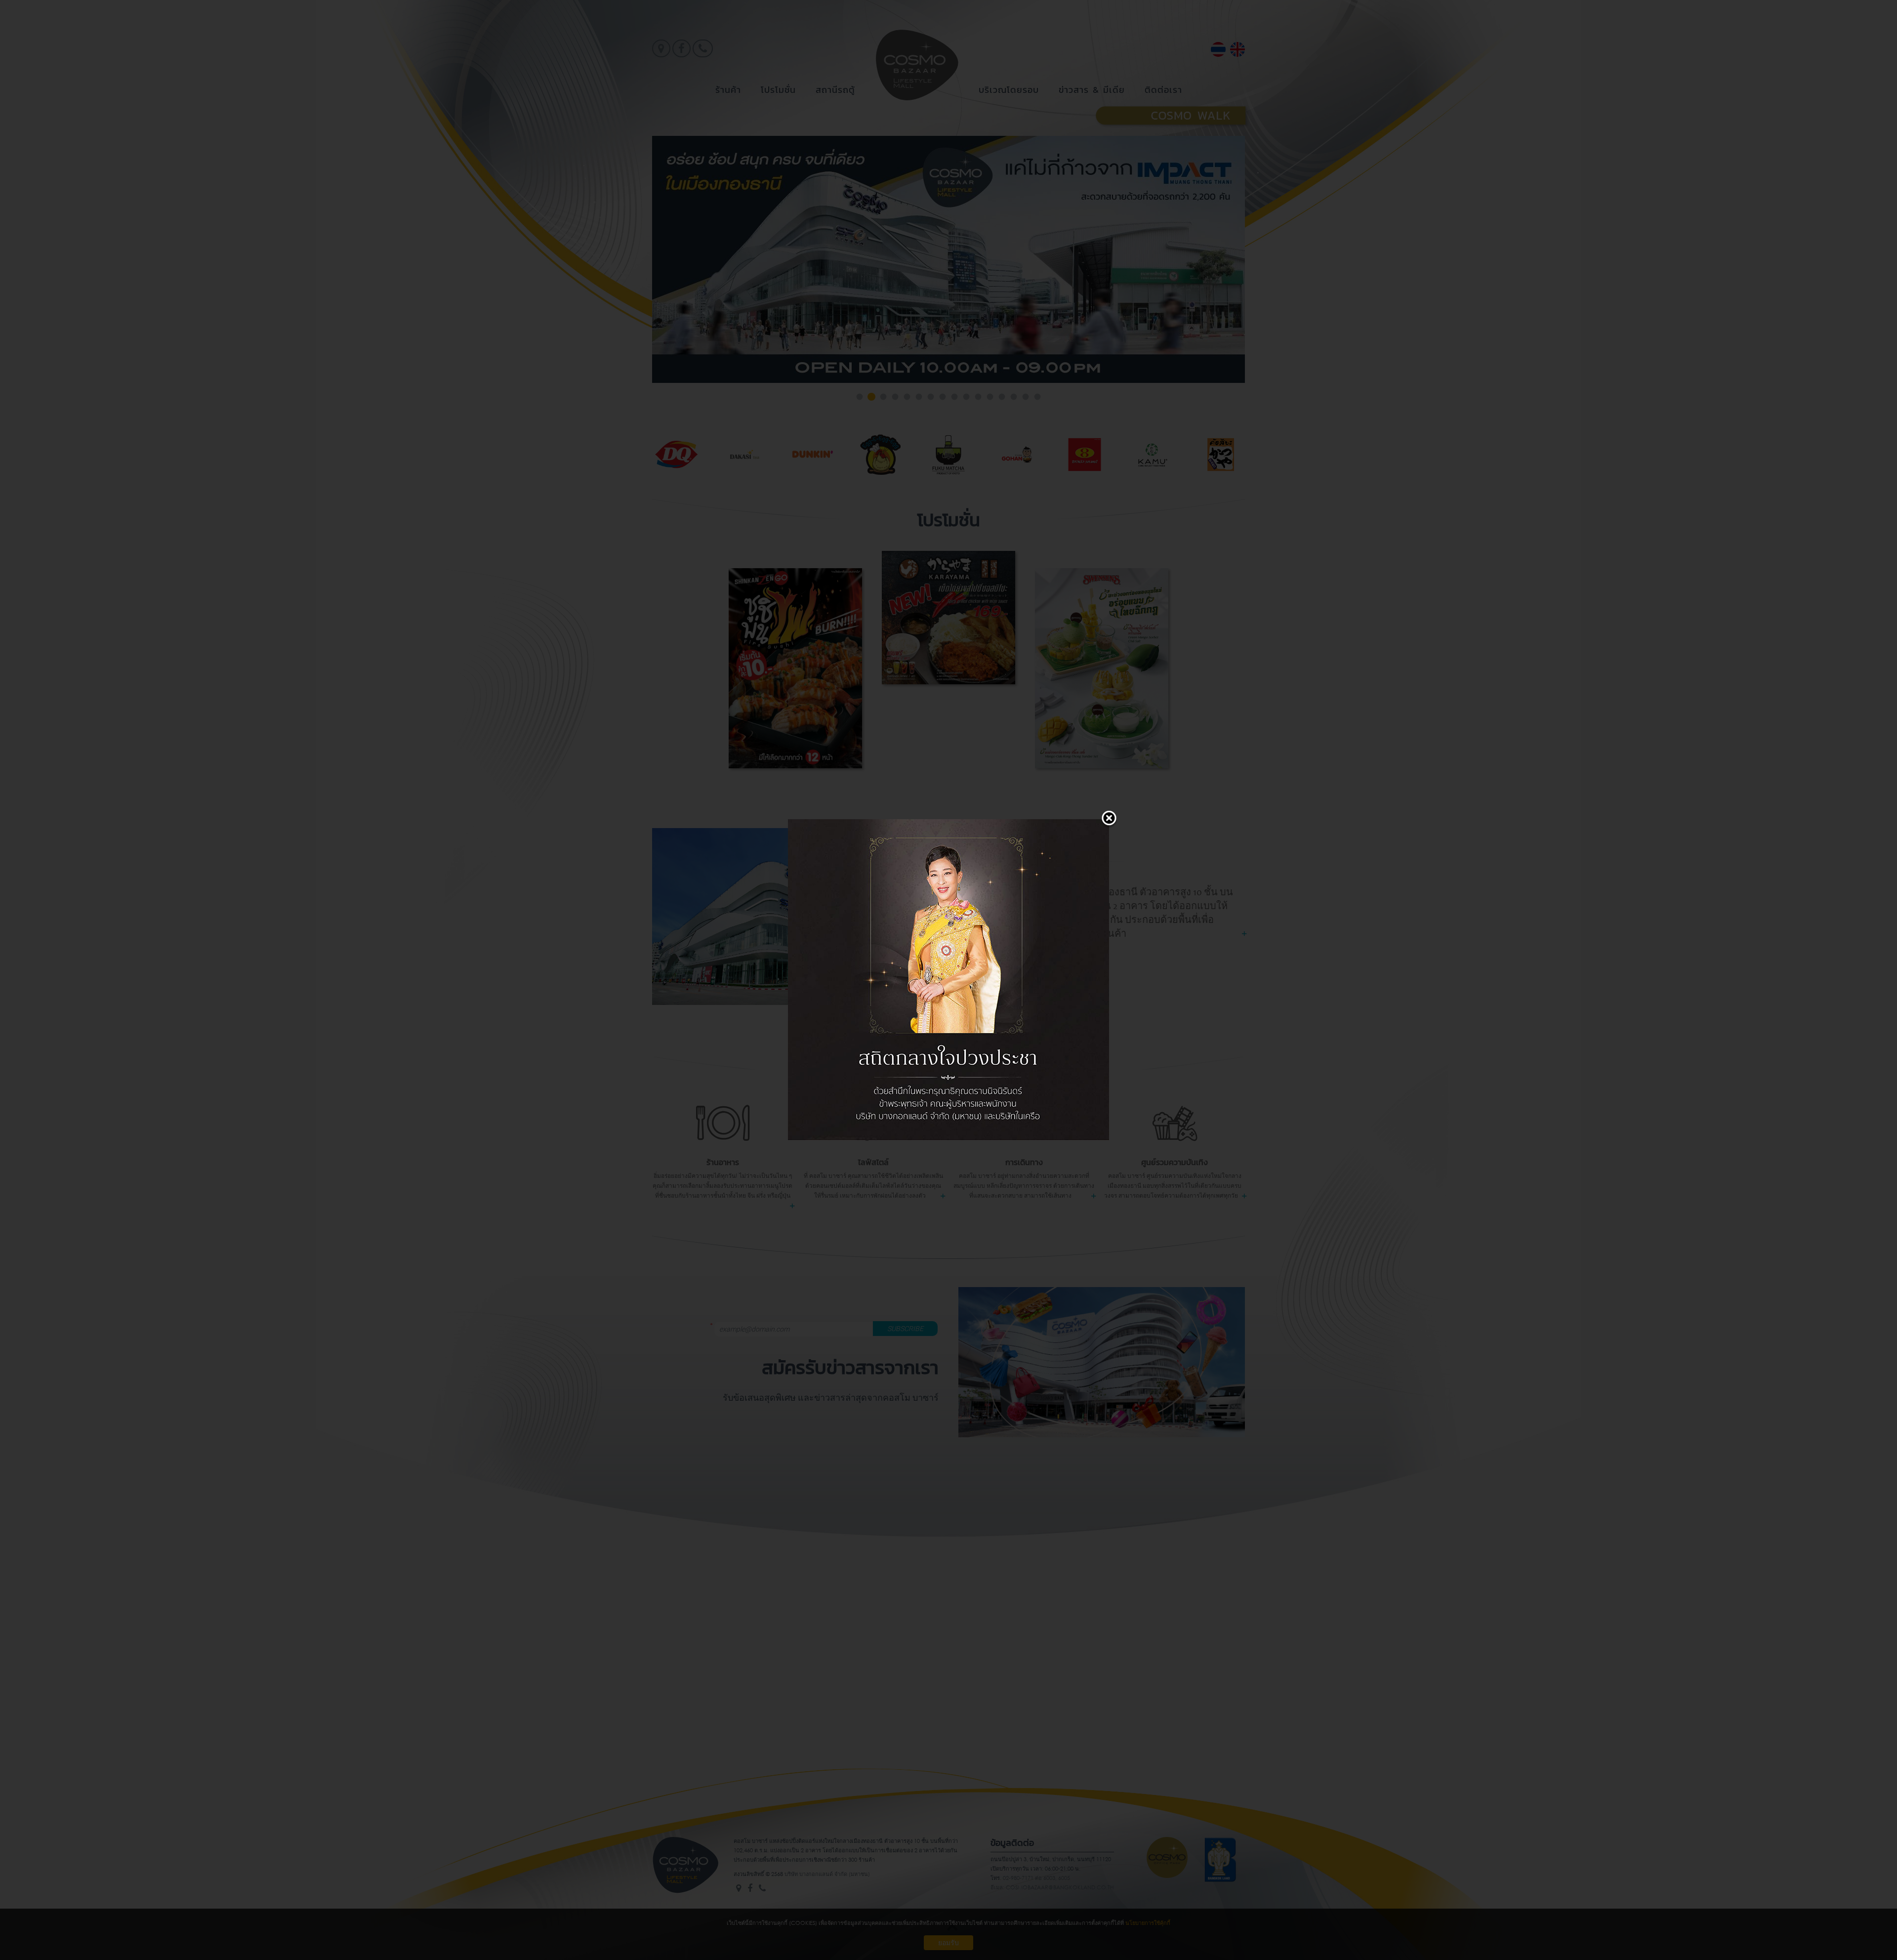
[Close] (1109, 819)
